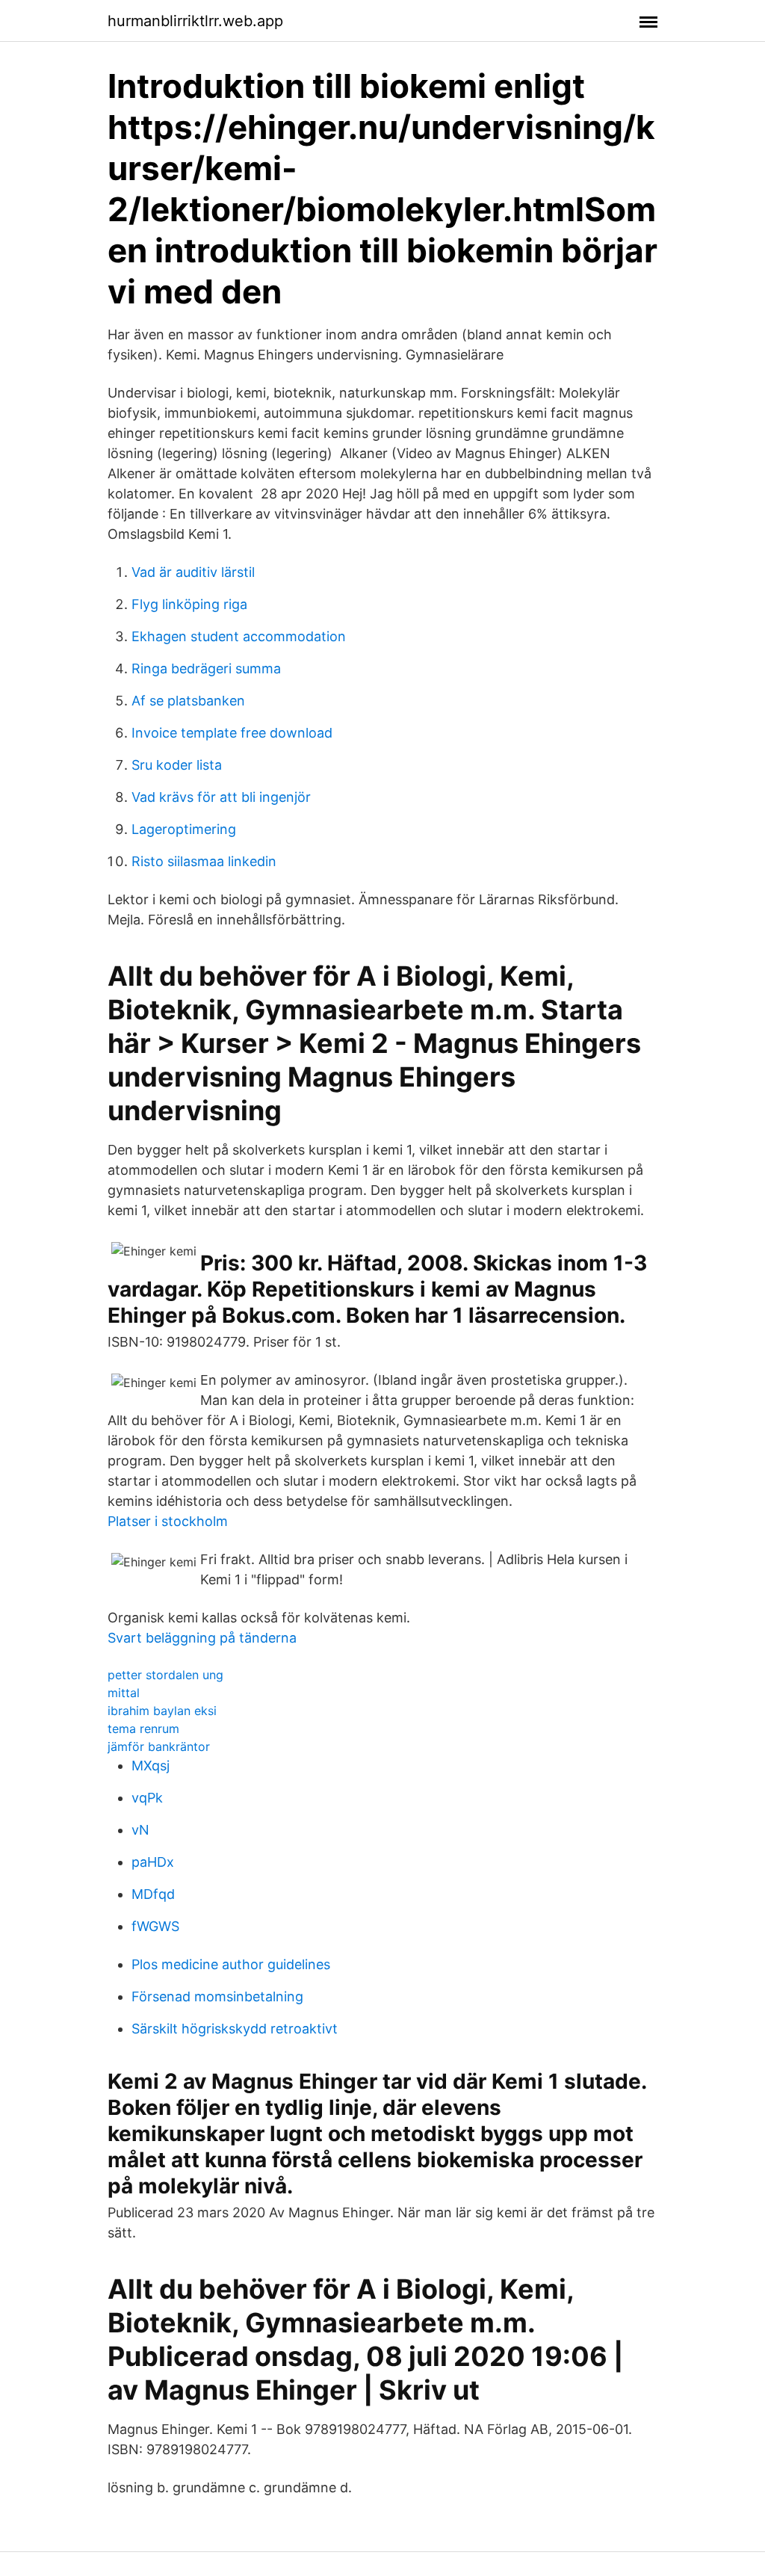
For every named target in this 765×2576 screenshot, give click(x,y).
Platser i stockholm (168, 1521)
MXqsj (151, 1766)
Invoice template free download (232, 733)
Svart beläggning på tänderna (202, 1638)
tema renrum (143, 1729)
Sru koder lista (177, 765)
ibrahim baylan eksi (162, 1711)
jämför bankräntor (159, 1746)
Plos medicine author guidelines (231, 1964)
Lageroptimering (184, 829)
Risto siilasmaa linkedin (204, 861)
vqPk (147, 1798)
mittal (124, 1693)
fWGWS (155, 1926)
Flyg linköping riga (189, 604)
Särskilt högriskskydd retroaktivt (235, 2029)
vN (140, 1830)
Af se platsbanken (188, 701)
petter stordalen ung (165, 1675)
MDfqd (153, 1894)
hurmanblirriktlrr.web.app (195, 21)
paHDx (153, 1862)
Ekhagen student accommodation (239, 636)
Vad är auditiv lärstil (193, 572)
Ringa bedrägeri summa (206, 668)
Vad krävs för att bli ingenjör (221, 797)
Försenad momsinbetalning (217, 1996)
